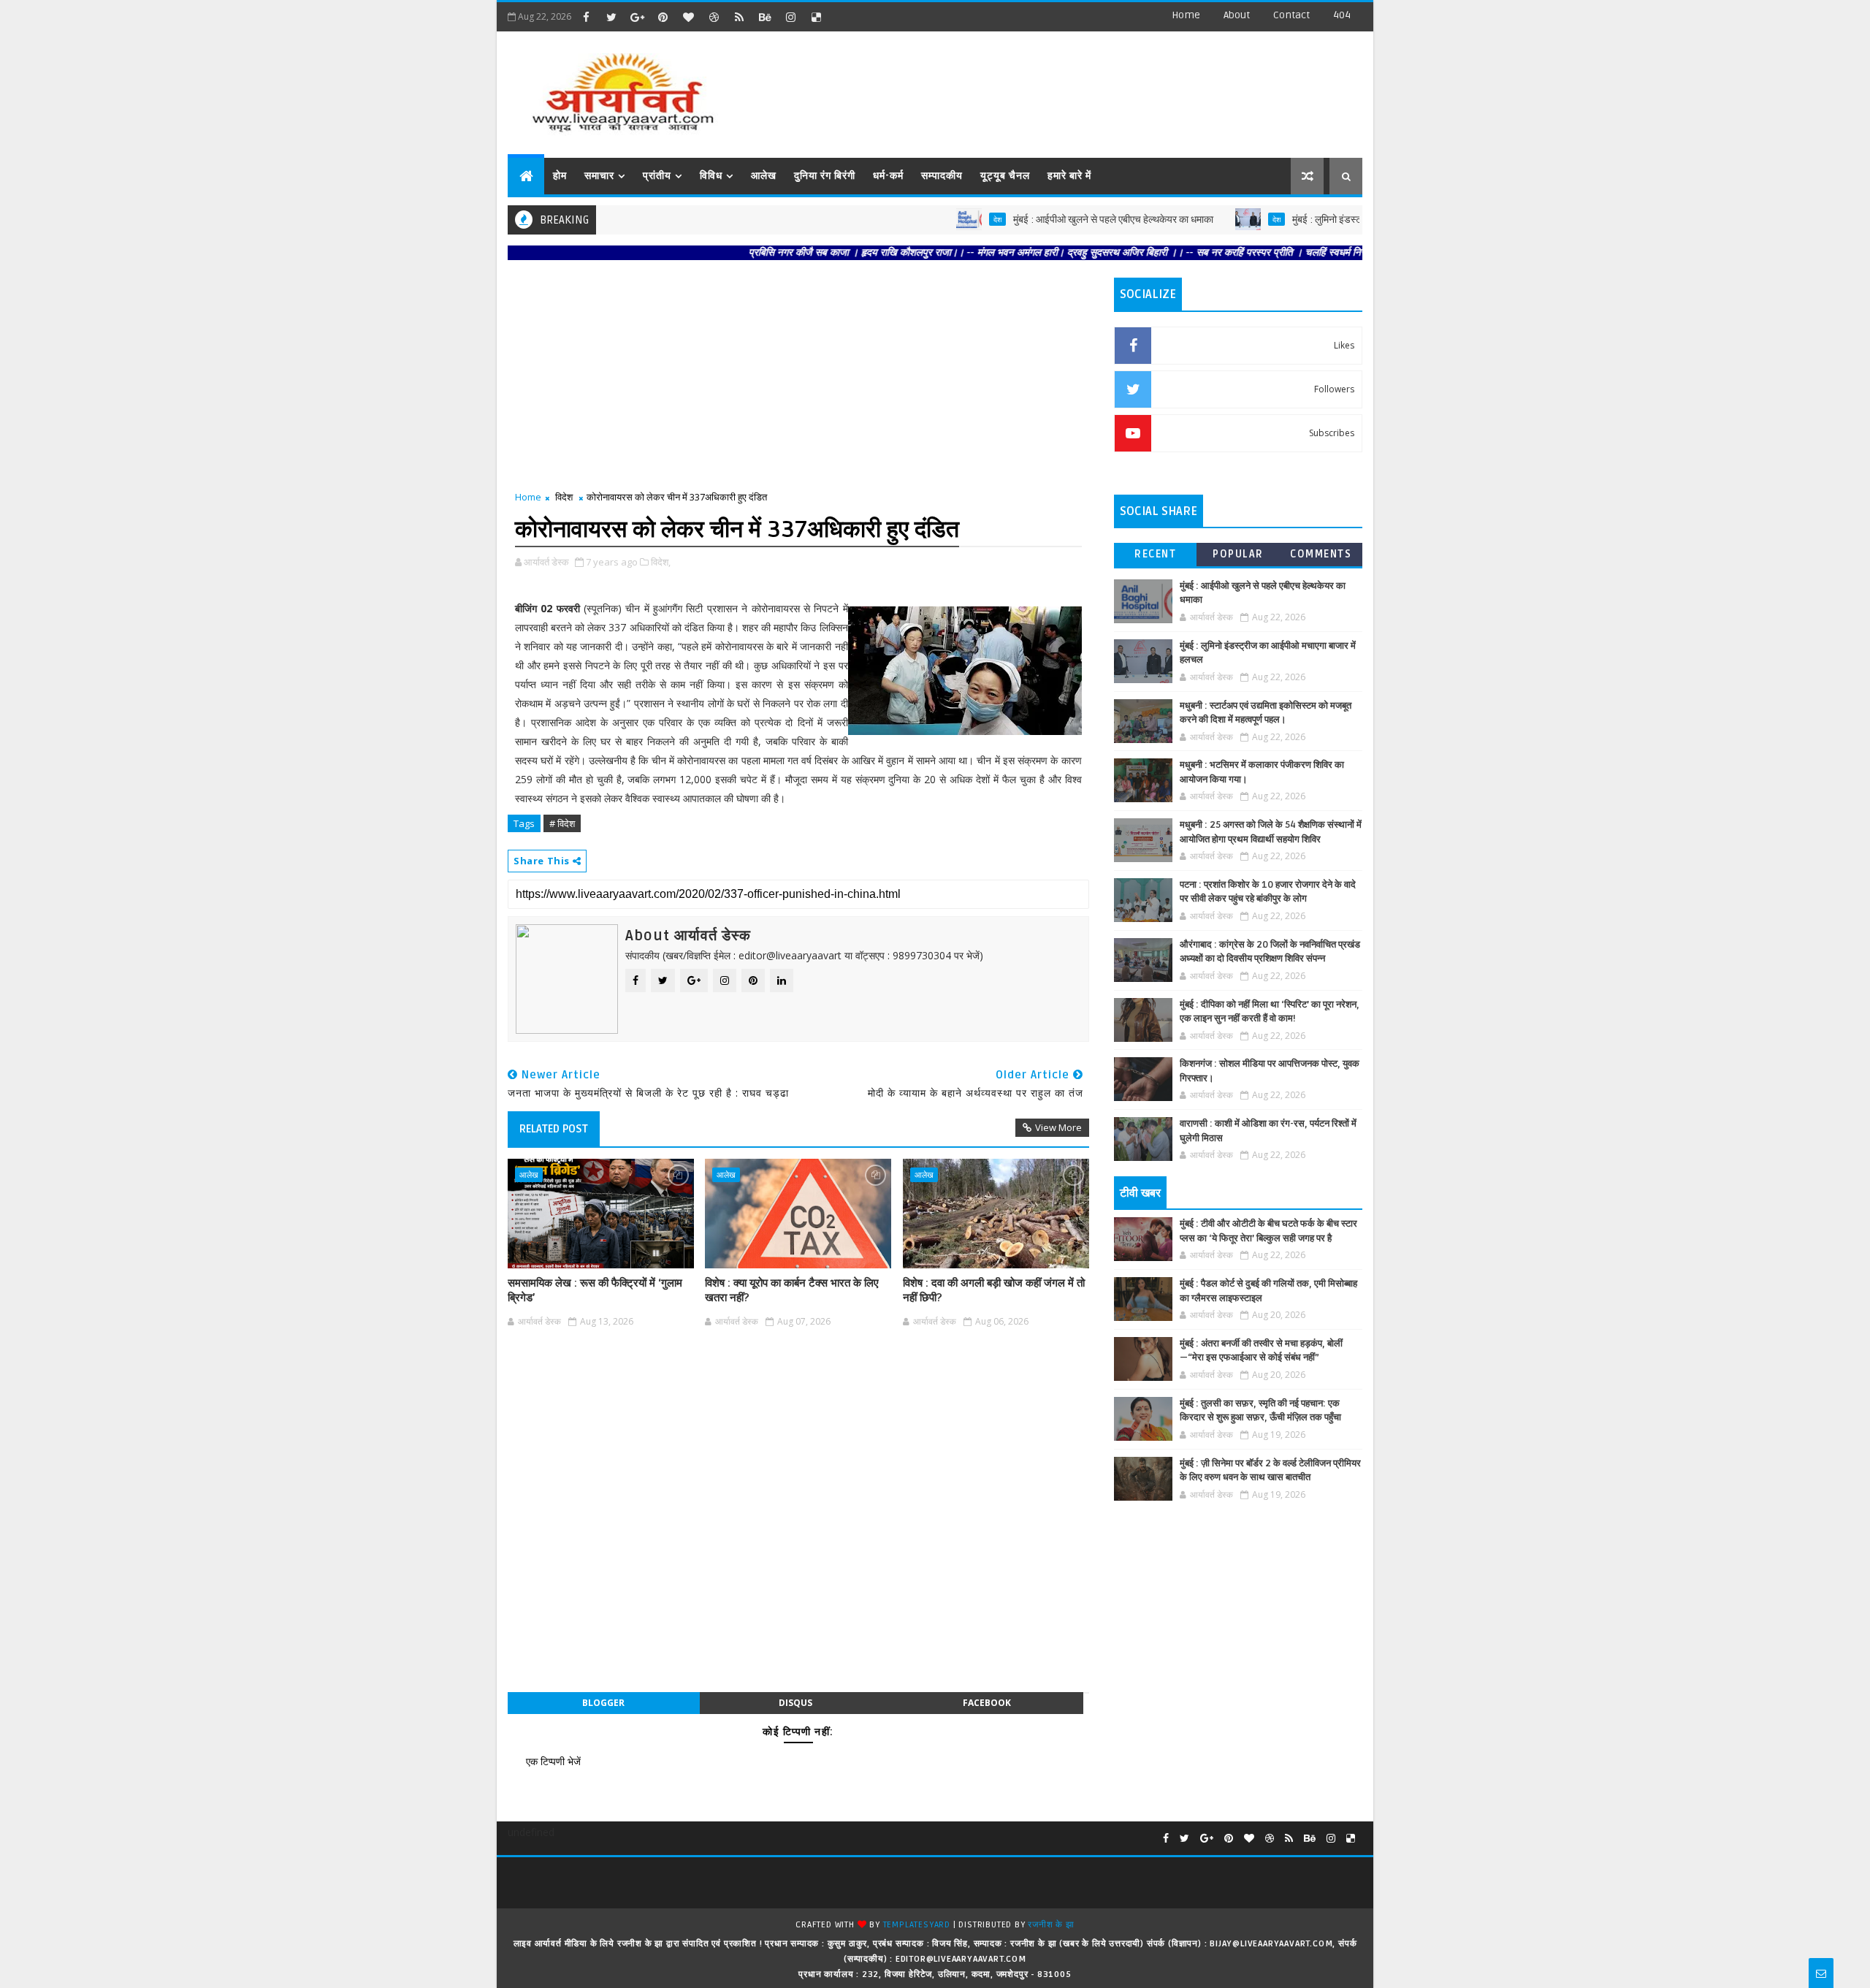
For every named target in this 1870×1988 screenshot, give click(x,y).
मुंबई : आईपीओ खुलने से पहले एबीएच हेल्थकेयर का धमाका (1061, 220)
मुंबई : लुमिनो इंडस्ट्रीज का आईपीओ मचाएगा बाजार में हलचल (1346, 220)
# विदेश (562, 823)
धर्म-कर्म (888, 176)
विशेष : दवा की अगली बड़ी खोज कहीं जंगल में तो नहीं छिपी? (994, 1290)
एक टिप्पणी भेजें (553, 1761)
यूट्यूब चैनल (1005, 176)
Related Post (554, 1129)
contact (1291, 15)
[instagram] (790, 17)
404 (1342, 15)
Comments (1321, 554)
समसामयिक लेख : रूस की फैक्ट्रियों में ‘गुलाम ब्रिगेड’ (595, 1290)
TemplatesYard (917, 1925)
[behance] (765, 17)
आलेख (764, 176)
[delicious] (816, 17)
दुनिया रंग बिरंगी (825, 176)
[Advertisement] (1095, 88)
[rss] (739, 17)
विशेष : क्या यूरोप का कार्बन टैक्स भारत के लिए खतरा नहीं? (792, 1290)
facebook (987, 1703)
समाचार (599, 176)
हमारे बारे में (1069, 176)
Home (1186, 15)
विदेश (564, 497)
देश (945, 219)
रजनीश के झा (1051, 1925)
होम (560, 176)
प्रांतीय (657, 176)
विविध (711, 176)
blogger (603, 1703)
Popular (1238, 554)
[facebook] (586, 17)
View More (1058, 1127)
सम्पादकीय (942, 176)
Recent (1155, 554)
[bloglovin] (688, 17)
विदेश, (661, 562)
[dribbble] (714, 17)
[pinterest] (663, 17)
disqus (795, 1703)
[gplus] (637, 17)
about (1237, 15)
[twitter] (611, 17)
